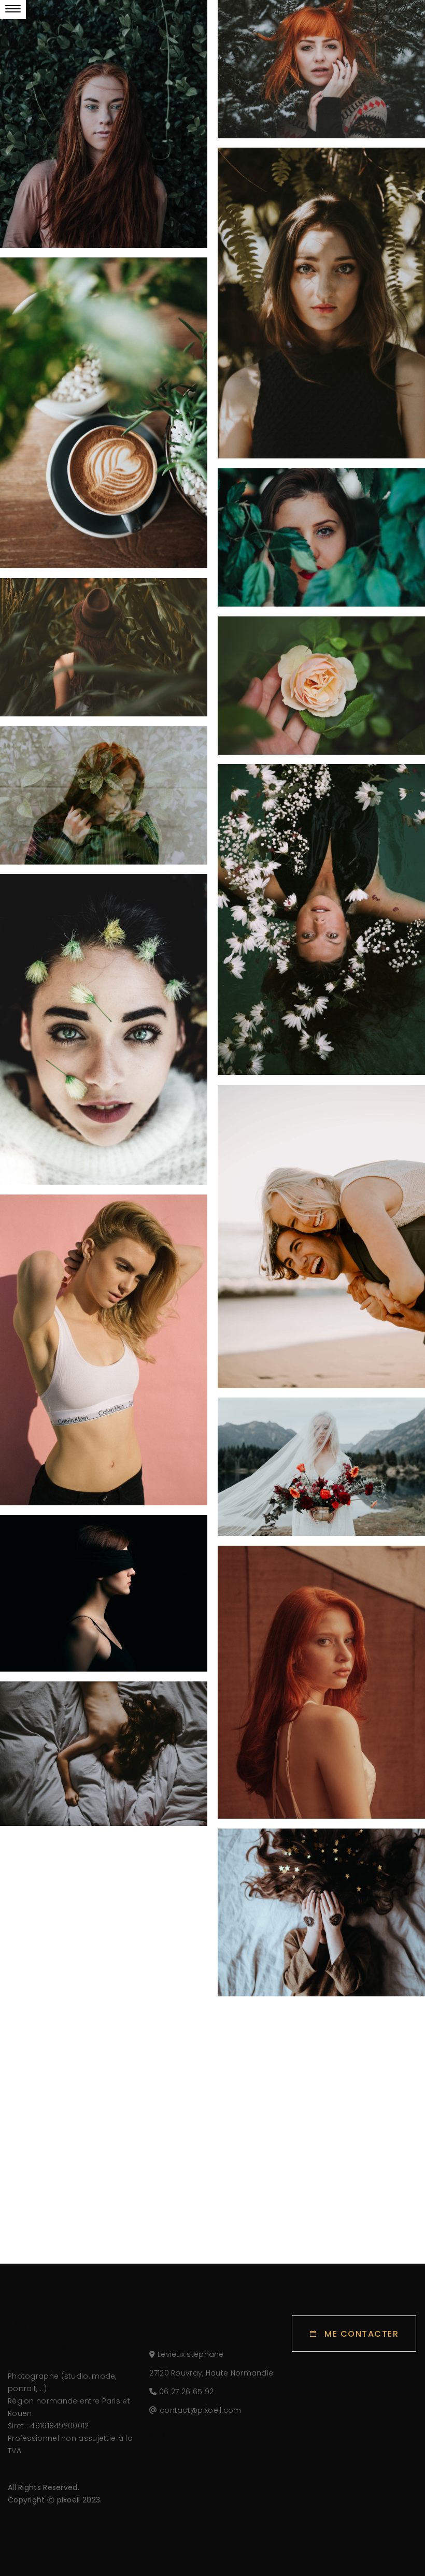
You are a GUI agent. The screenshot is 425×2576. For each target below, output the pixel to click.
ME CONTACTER (362, 2334)
